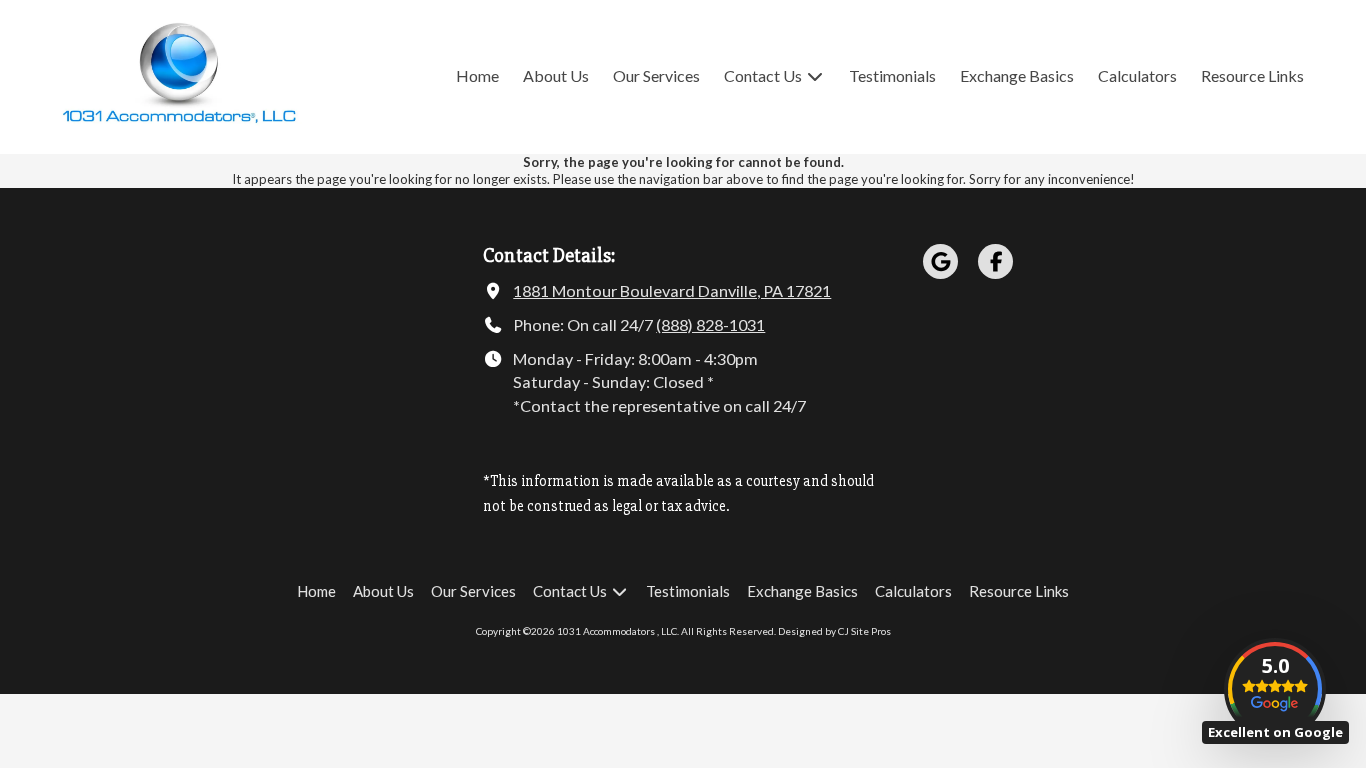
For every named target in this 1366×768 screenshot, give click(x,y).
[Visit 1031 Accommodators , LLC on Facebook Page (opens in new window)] (995, 261)
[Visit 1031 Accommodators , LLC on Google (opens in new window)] (940, 261)
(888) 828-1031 (710, 324)
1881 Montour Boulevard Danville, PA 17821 (672, 290)
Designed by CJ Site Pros (834, 631)
